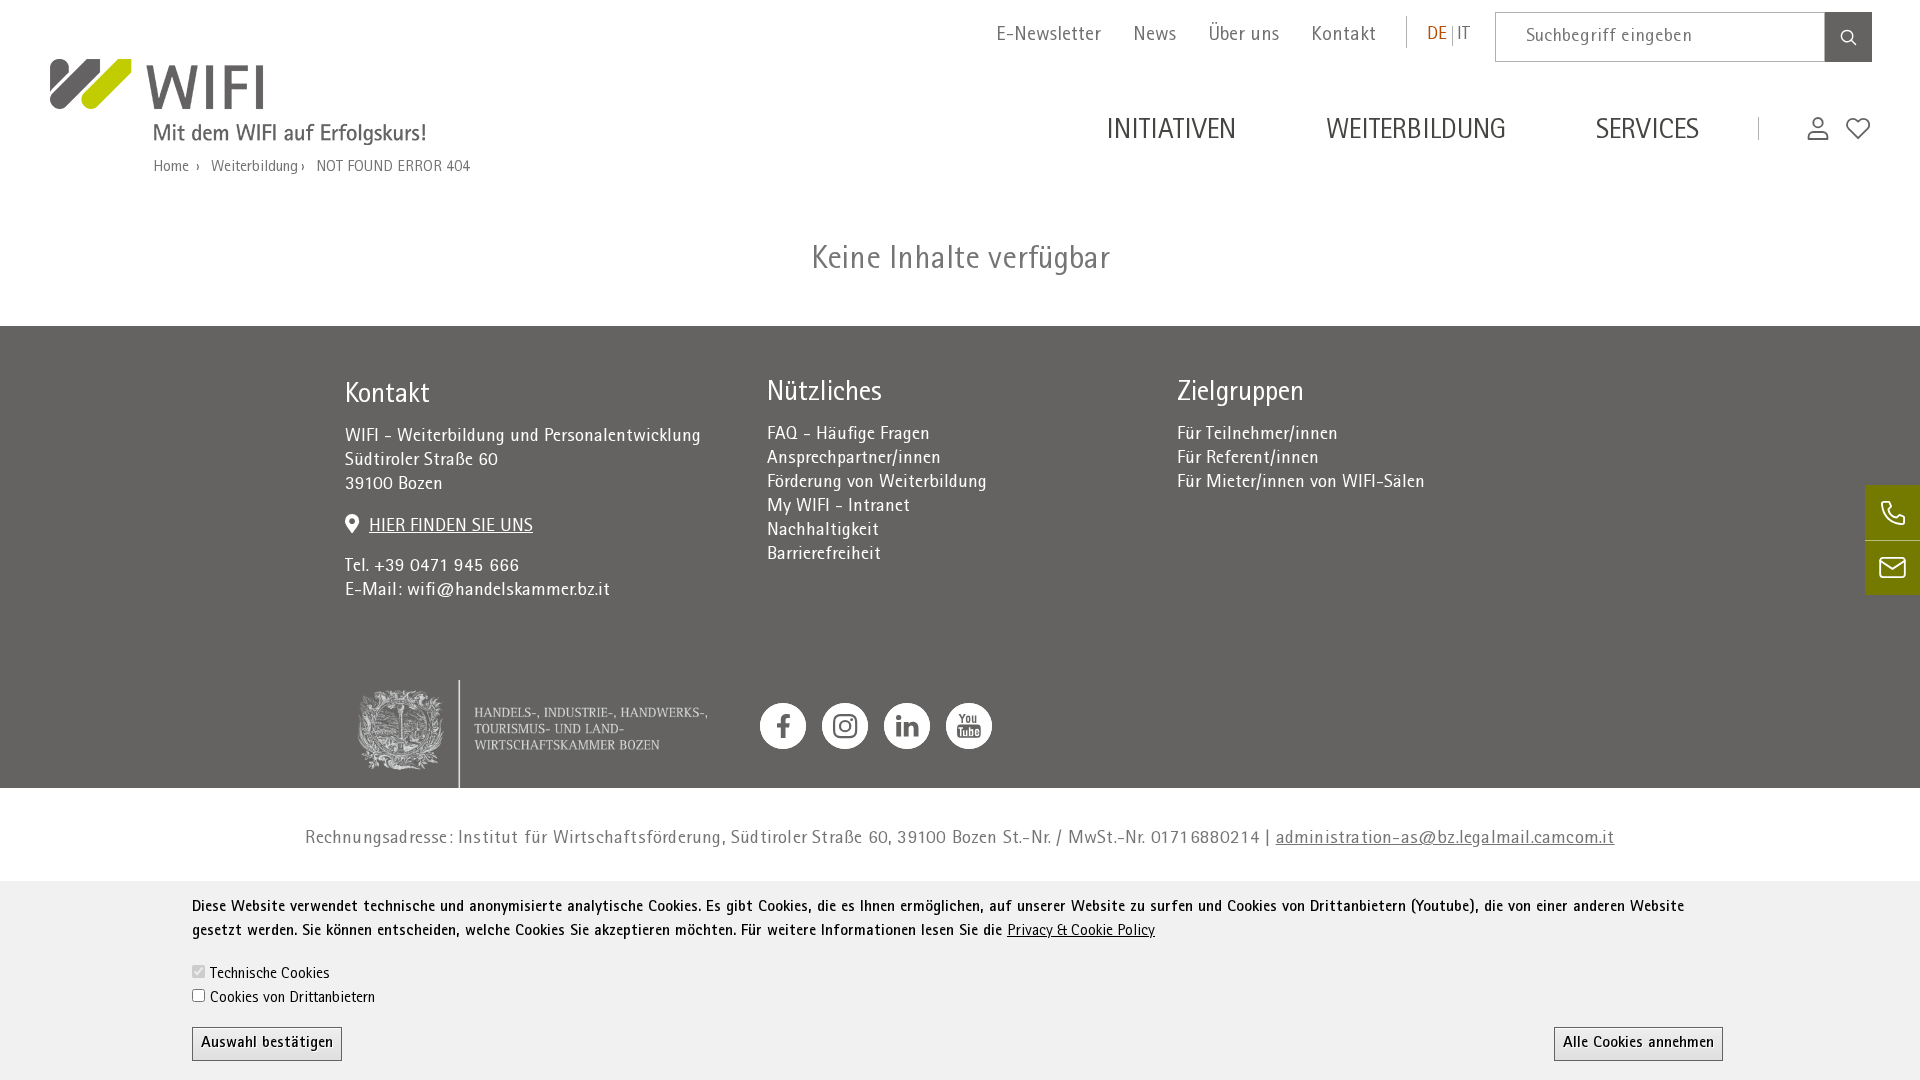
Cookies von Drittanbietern (292, 999)
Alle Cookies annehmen (1638, 1044)
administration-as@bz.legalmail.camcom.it (1445, 839)
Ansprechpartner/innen (854, 459)
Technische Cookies (270, 975)
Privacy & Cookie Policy (1081, 932)
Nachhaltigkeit (823, 531)
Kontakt (1343, 36)
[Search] (1848, 37)
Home (171, 168)
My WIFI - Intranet (838, 507)
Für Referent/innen (1248, 459)
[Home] (237, 104)
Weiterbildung (254, 168)
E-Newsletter (1048, 36)
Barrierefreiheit (824, 555)
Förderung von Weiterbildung (877, 483)
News (1154, 36)
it (1463, 35)
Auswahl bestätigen (267, 1044)
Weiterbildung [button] (1416, 133)
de (1437, 35)
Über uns (1243, 36)
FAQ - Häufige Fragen (848, 435)
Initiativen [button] (1171, 133)
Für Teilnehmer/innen (1257, 435)
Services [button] (1647, 133)
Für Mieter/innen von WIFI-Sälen (1301, 483)
